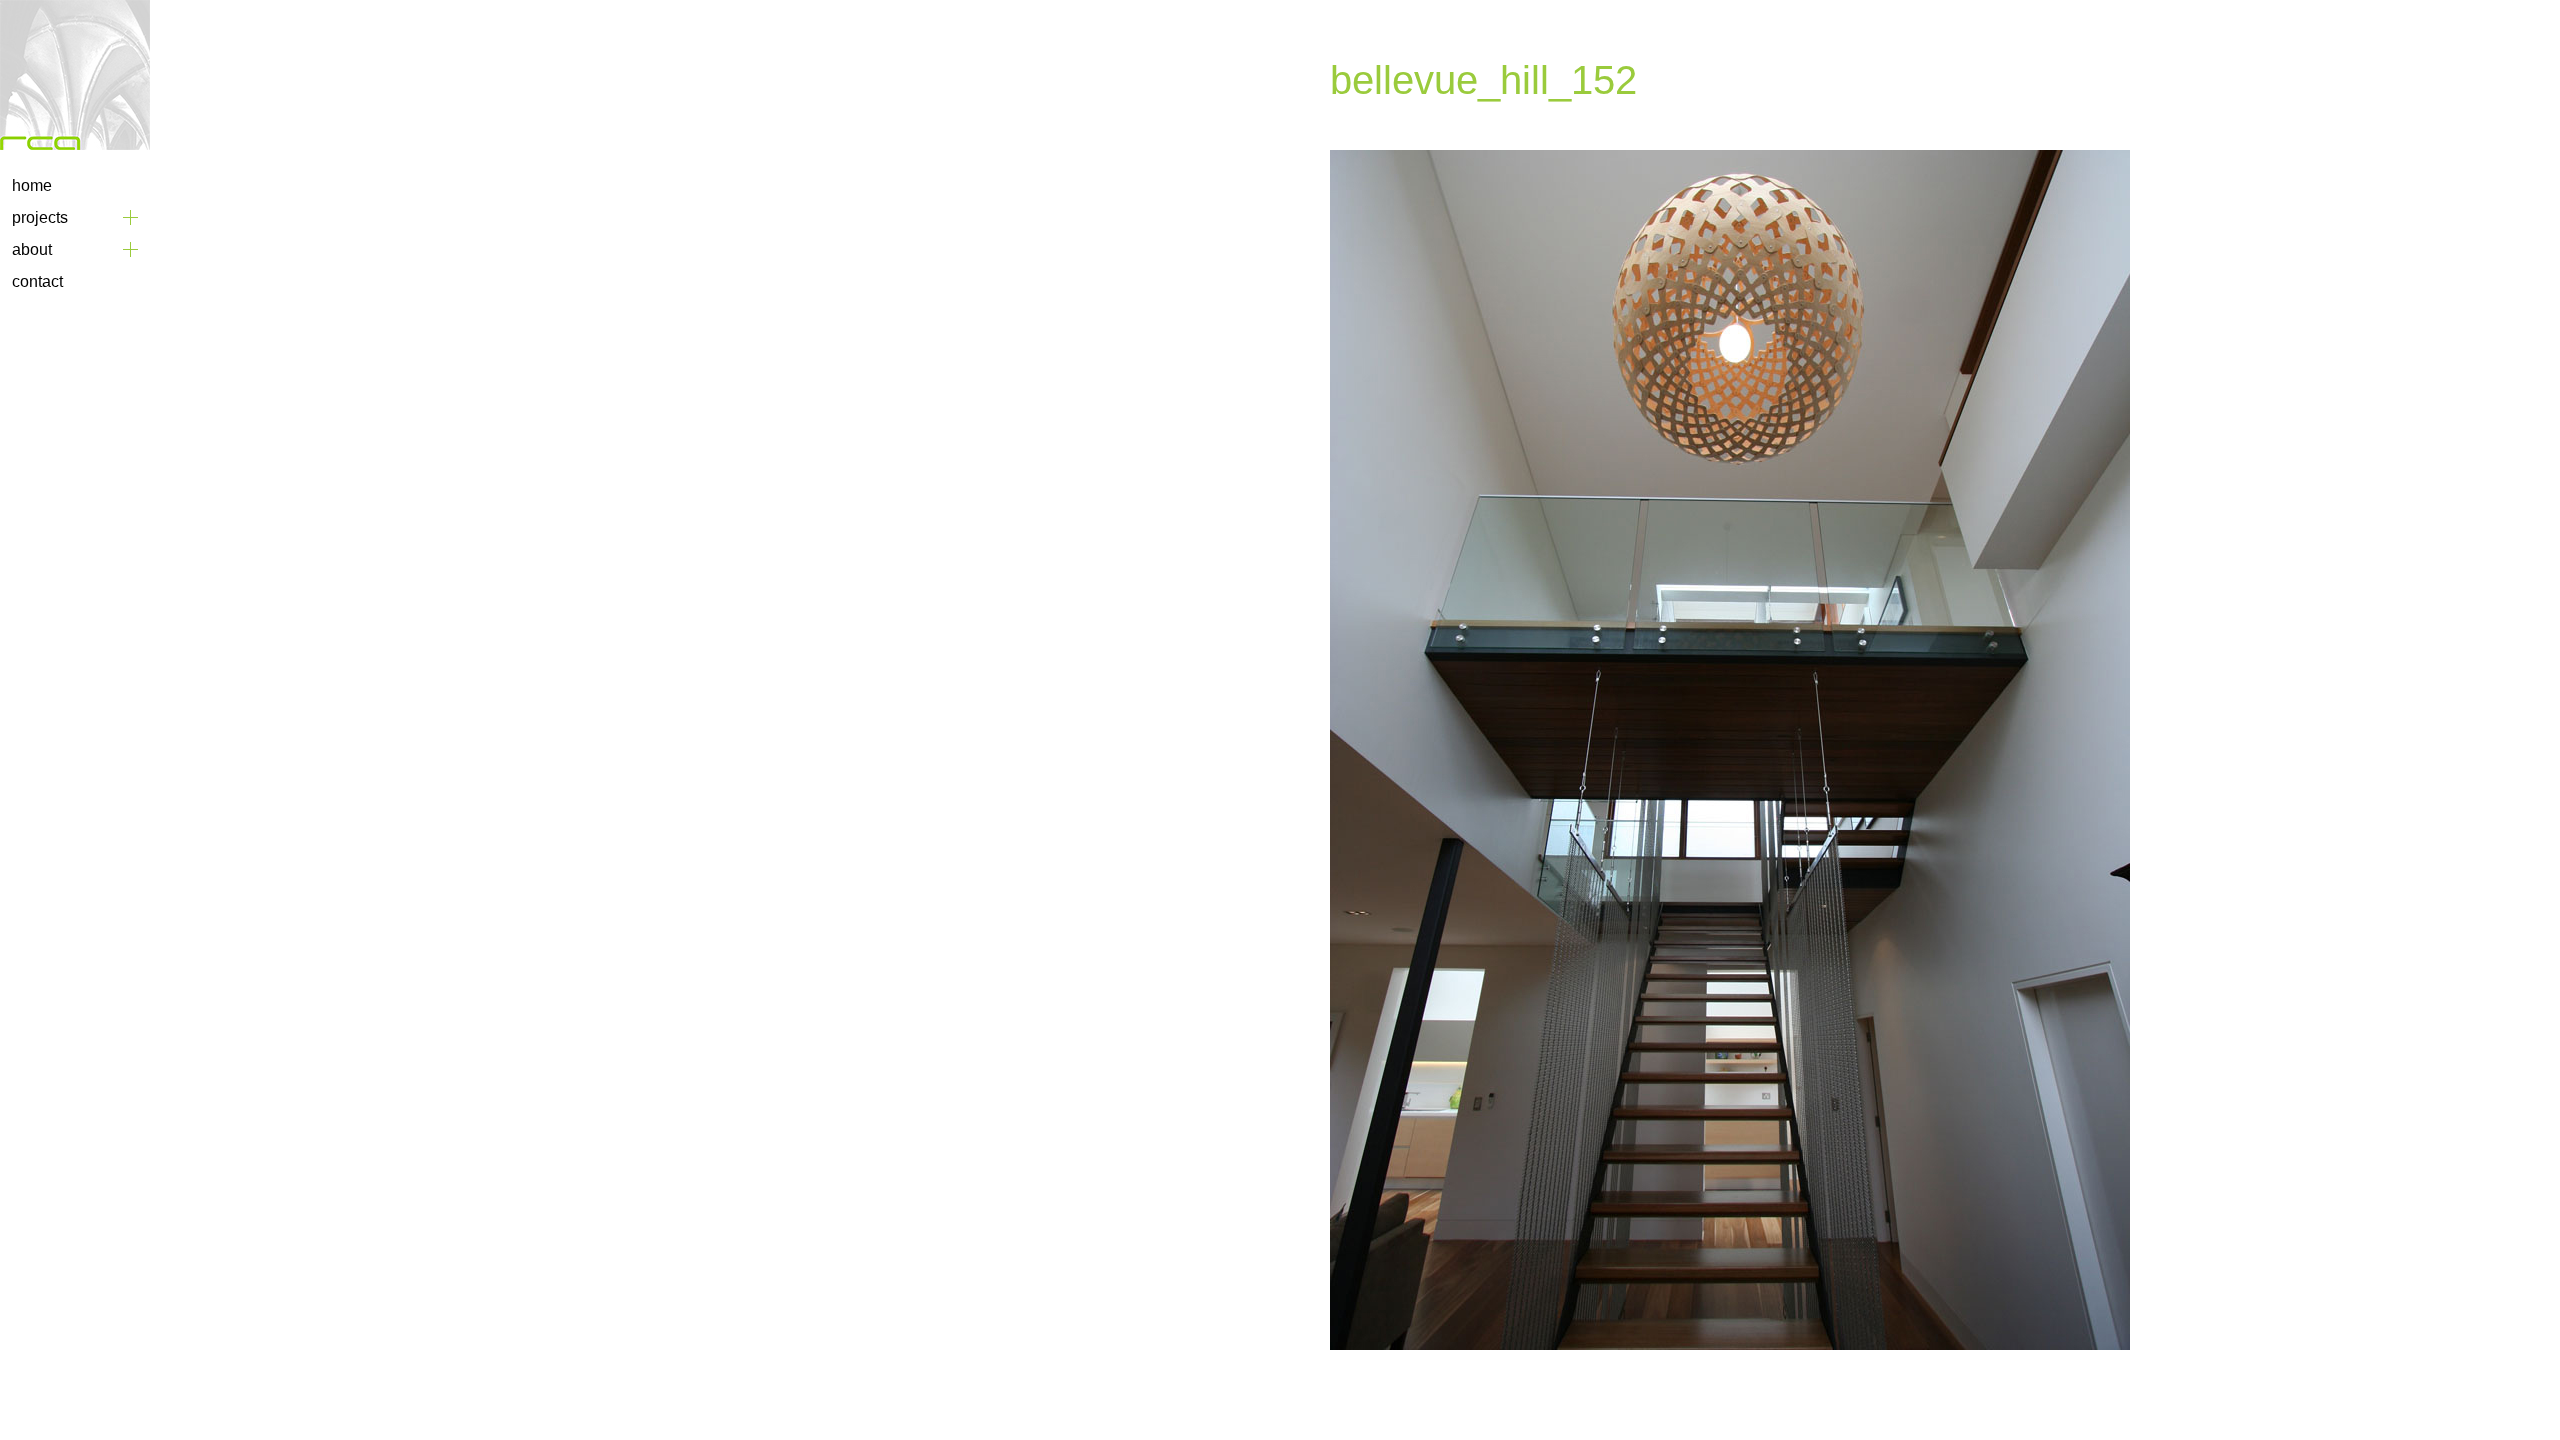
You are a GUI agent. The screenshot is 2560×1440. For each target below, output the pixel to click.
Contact (37, 281)
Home (32, 185)
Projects (40, 217)
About (32, 249)
